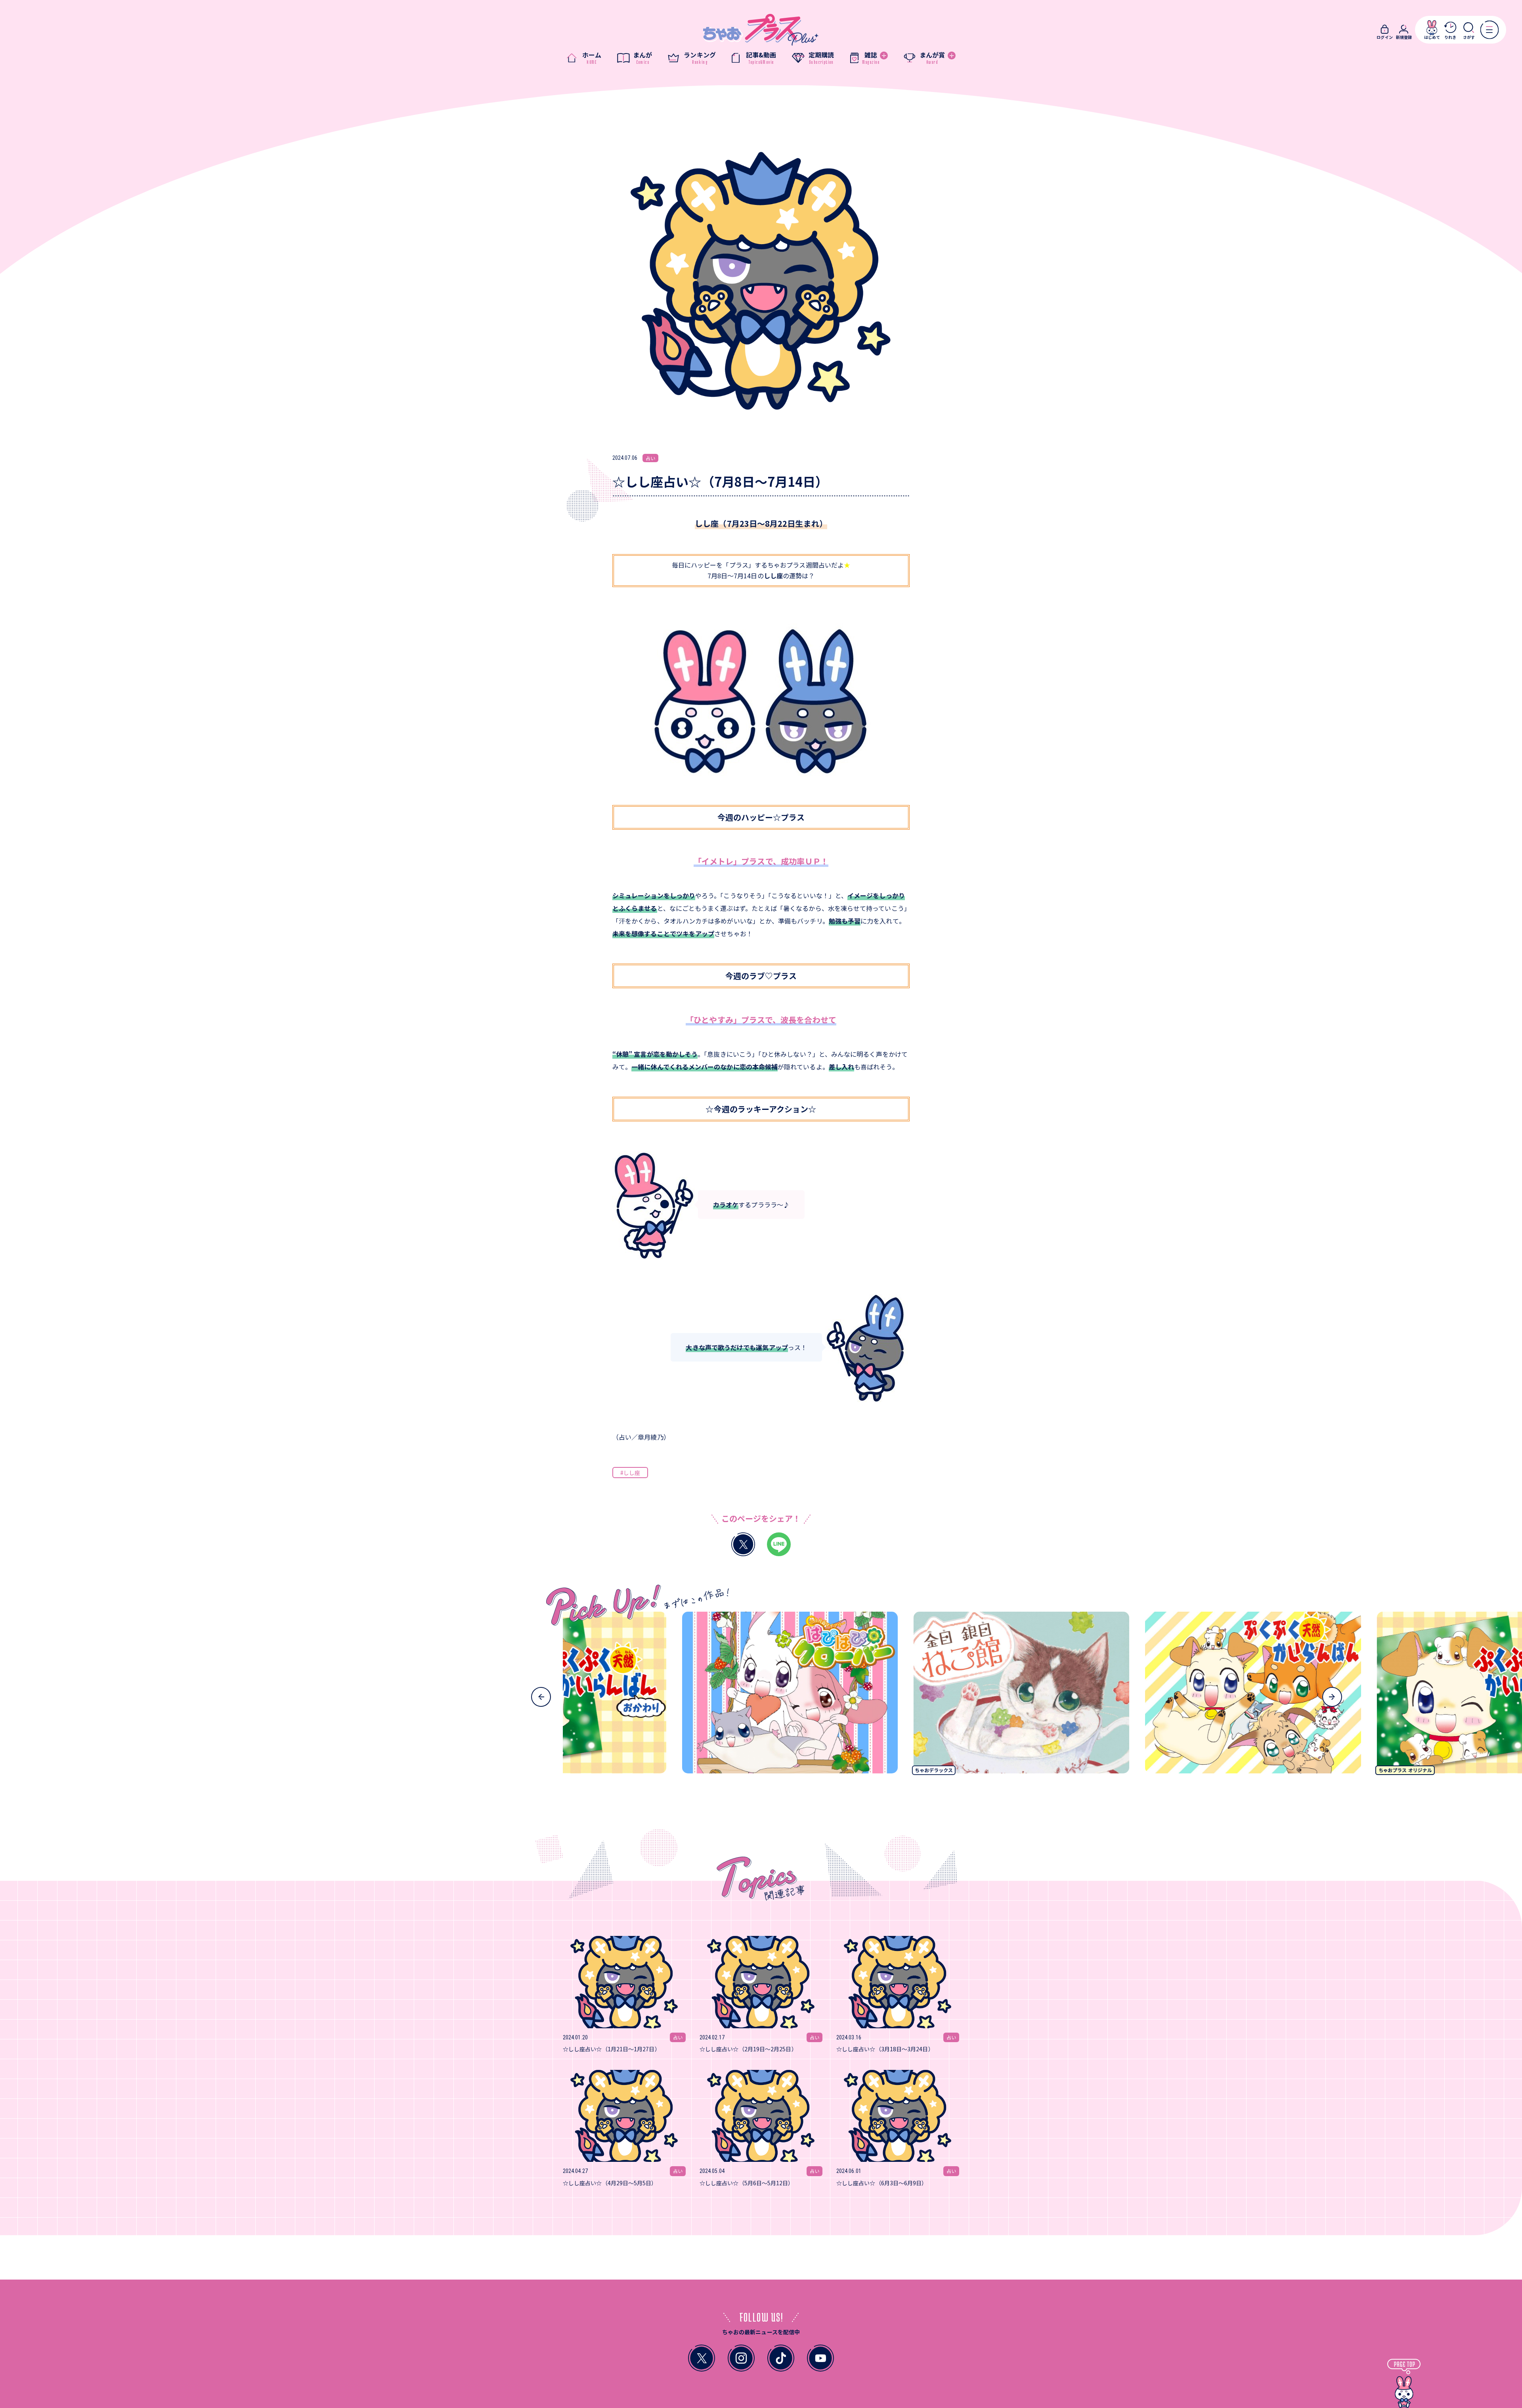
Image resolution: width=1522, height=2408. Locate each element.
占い (650, 458)
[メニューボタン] (1489, 30)
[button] (541, 1697)
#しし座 (630, 1473)
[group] (631, 1696)
